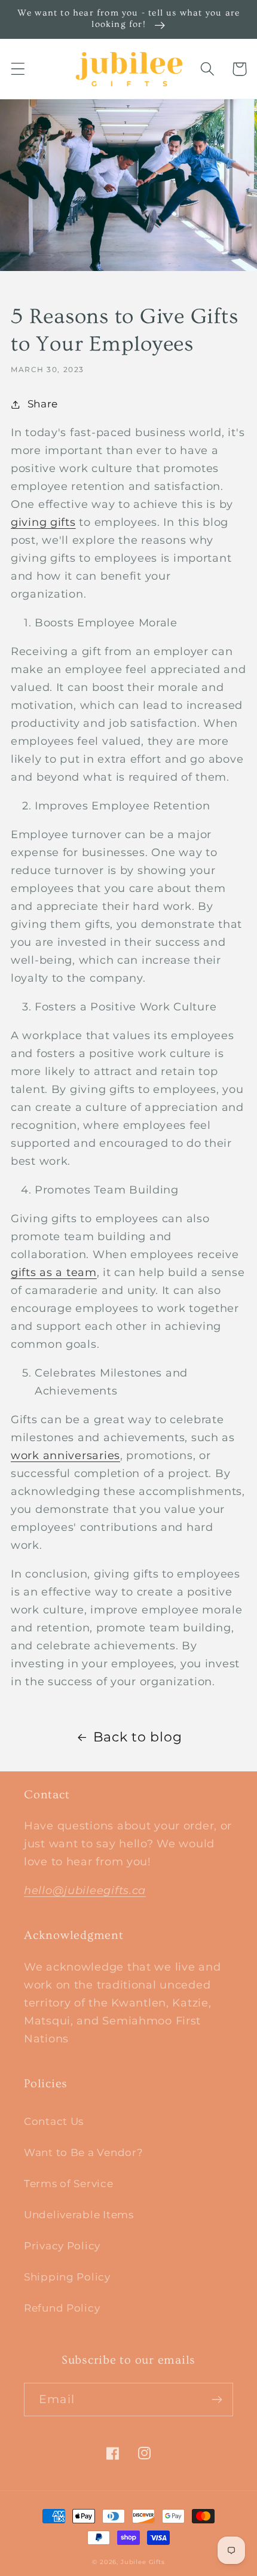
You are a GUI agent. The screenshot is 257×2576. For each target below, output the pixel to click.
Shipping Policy (67, 2277)
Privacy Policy (62, 2246)
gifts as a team (54, 1272)
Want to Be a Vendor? (83, 2152)
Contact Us (54, 2121)
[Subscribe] (217, 2400)
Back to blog (138, 1737)
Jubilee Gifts (143, 2562)
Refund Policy (62, 2308)
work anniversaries (65, 1456)
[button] (18, 69)
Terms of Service (69, 2184)
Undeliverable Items (79, 2215)
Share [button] (43, 404)
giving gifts (43, 522)
